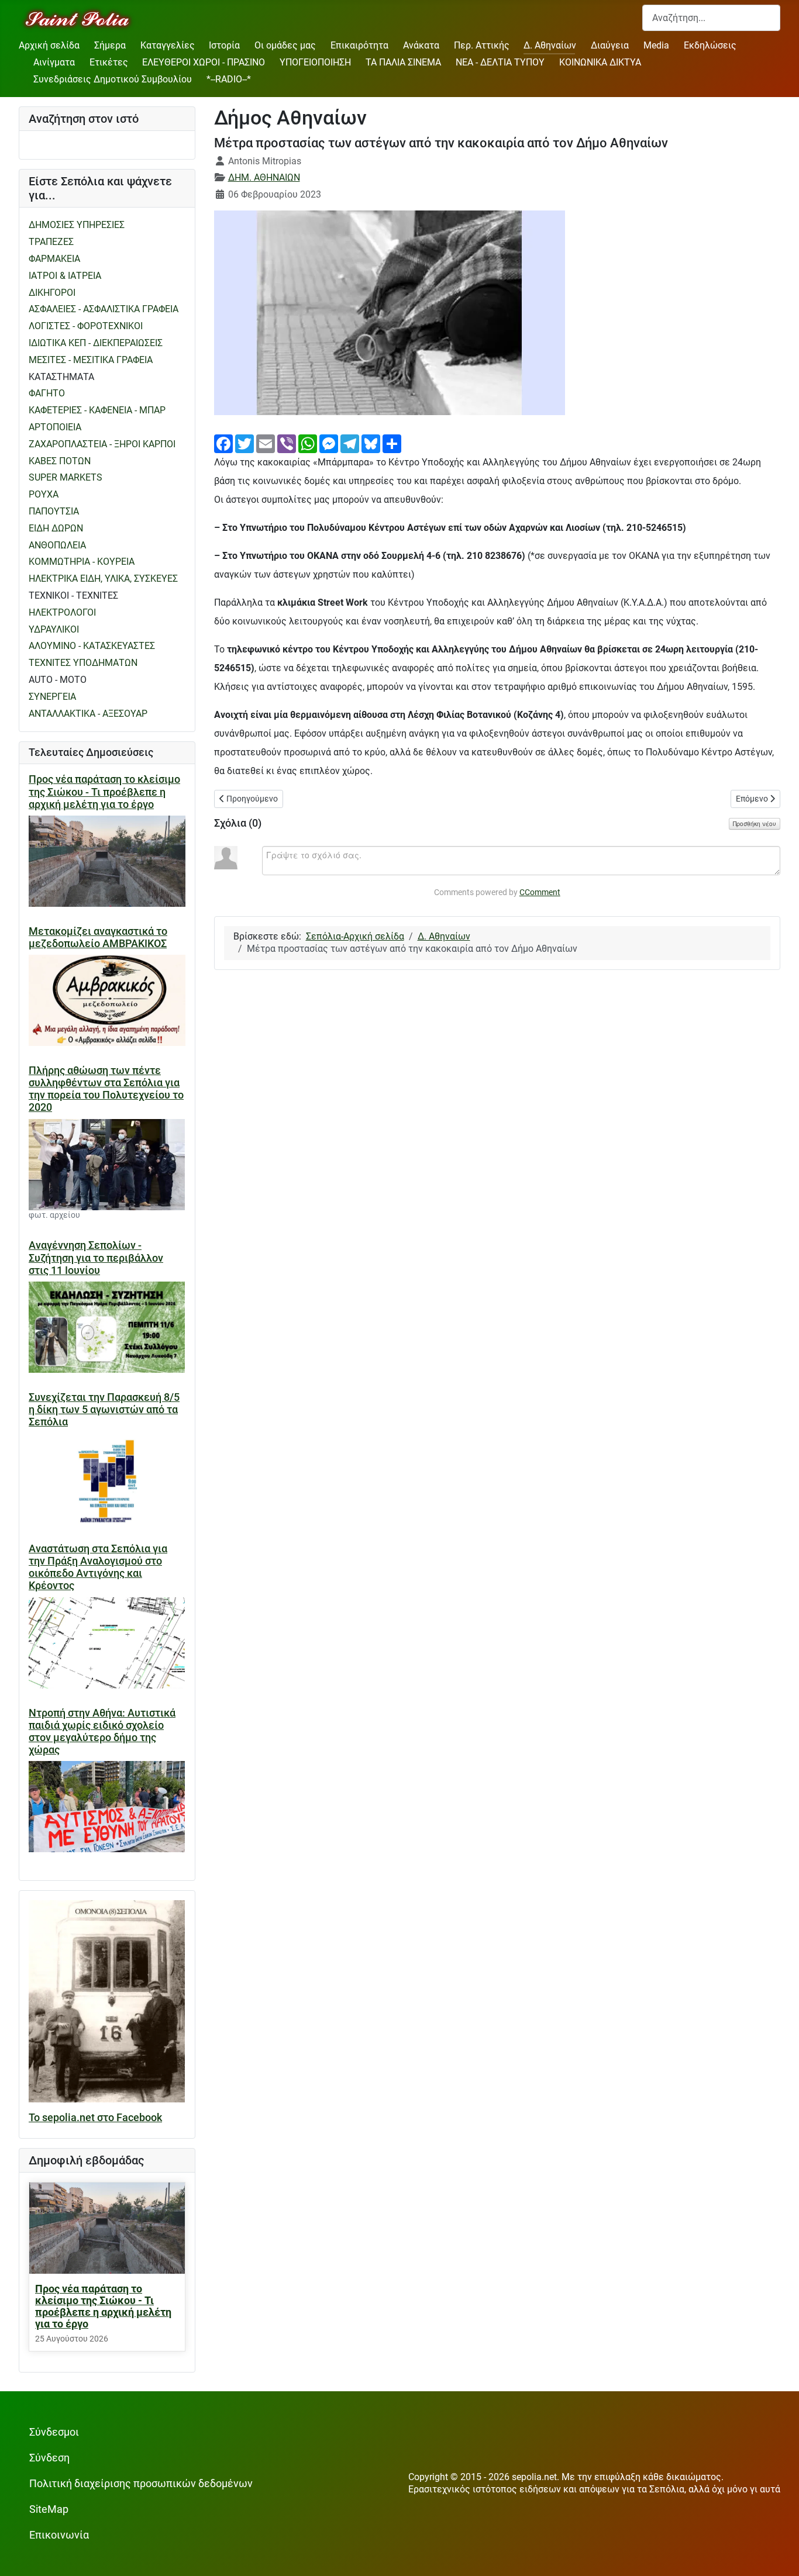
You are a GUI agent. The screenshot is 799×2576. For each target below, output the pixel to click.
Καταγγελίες (168, 45)
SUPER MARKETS (66, 477)
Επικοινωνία (59, 2535)
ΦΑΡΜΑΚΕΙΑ (54, 259)
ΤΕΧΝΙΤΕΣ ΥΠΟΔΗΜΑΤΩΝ (83, 663)
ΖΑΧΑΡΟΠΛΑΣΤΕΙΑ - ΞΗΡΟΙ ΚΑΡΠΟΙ (102, 444)
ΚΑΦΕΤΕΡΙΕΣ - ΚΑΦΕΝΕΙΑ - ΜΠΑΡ (97, 410)
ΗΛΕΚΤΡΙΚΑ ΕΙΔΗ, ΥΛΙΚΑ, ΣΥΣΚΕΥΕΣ (103, 579)
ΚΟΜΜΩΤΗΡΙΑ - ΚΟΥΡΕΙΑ (82, 562)
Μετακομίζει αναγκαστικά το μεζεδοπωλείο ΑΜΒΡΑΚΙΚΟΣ (98, 937)
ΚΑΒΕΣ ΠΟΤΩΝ (60, 461)
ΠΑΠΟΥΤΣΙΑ (54, 511)
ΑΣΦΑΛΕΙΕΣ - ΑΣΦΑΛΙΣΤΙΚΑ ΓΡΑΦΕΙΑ (104, 309)
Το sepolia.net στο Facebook (95, 2118)
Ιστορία (224, 45)
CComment (540, 892)
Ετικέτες (109, 62)
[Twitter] (244, 443)
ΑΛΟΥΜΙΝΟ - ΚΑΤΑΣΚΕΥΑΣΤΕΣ (92, 646)
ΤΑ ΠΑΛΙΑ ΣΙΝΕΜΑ (403, 62)
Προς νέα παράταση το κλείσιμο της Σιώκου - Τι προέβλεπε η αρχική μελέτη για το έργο (104, 792)
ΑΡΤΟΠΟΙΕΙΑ (55, 427)
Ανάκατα (421, 45)
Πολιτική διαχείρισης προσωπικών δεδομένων (141, 2484)
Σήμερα (110, 45)
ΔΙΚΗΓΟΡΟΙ (52, 293)
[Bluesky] (371, 443)
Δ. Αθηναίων (550, 45)
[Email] (266, 443)
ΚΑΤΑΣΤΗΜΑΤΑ (61, 377)
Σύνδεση (49, 2458)
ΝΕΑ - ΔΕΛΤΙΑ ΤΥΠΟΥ (500, 62)
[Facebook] (223, 443)
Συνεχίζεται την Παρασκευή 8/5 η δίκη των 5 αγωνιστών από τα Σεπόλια (104, 1410)
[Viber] (287, 443)
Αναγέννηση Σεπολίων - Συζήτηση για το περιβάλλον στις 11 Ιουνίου (96, 1258)
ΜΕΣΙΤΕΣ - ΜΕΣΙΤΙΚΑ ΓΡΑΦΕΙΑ (91, 360)
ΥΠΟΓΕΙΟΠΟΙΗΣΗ (315, 62)
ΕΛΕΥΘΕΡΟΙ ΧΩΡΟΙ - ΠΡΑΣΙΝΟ (204, 62)
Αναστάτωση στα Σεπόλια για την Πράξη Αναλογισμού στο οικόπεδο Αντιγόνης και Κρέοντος (98, 1567)
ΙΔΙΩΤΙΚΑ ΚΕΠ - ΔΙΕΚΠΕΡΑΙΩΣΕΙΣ (96, 343)
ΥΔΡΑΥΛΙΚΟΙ (54, 629)
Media (656, 45)
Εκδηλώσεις (710, 45)
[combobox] (711, 18)
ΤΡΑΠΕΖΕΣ (51, 242)
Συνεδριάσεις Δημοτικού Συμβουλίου (113, 79)
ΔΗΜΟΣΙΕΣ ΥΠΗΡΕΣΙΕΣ (77, 225)
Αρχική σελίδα (49, 45)
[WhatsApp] (308, 443)
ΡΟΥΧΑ (44, 494)
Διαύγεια (610, 45)
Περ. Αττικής (482, 45)
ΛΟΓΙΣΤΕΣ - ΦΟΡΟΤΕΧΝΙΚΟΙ (86, 326)
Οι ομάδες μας (285, 45)
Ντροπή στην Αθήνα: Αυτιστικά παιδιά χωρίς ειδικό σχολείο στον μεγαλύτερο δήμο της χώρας (102, 1731)
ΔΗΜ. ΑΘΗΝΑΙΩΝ (264, 177)
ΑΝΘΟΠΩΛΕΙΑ (57, 545)
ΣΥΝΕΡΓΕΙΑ (52, 697)
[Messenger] (329, 443)
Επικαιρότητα (359, 45)
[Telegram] (350, 443)
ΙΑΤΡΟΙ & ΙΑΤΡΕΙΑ (65, 276)
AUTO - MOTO (58, 680)
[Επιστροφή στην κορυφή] (779, 2555)
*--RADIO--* (229, 79)
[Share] (392, 443)
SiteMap (49, 2509)
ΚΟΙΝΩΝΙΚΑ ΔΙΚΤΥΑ (600, 62)
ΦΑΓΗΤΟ (47, 393)
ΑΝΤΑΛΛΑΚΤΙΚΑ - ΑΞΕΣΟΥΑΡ (88, 714)
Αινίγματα (54, 62)
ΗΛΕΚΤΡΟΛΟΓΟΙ (62, 612)
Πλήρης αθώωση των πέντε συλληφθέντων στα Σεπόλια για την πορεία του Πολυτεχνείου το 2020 (106, 1089)
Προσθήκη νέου (755, 824)
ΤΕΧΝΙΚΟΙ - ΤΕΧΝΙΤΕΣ (73, 595)
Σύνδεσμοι (54, 2432)
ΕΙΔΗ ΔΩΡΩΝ (56, 528)
